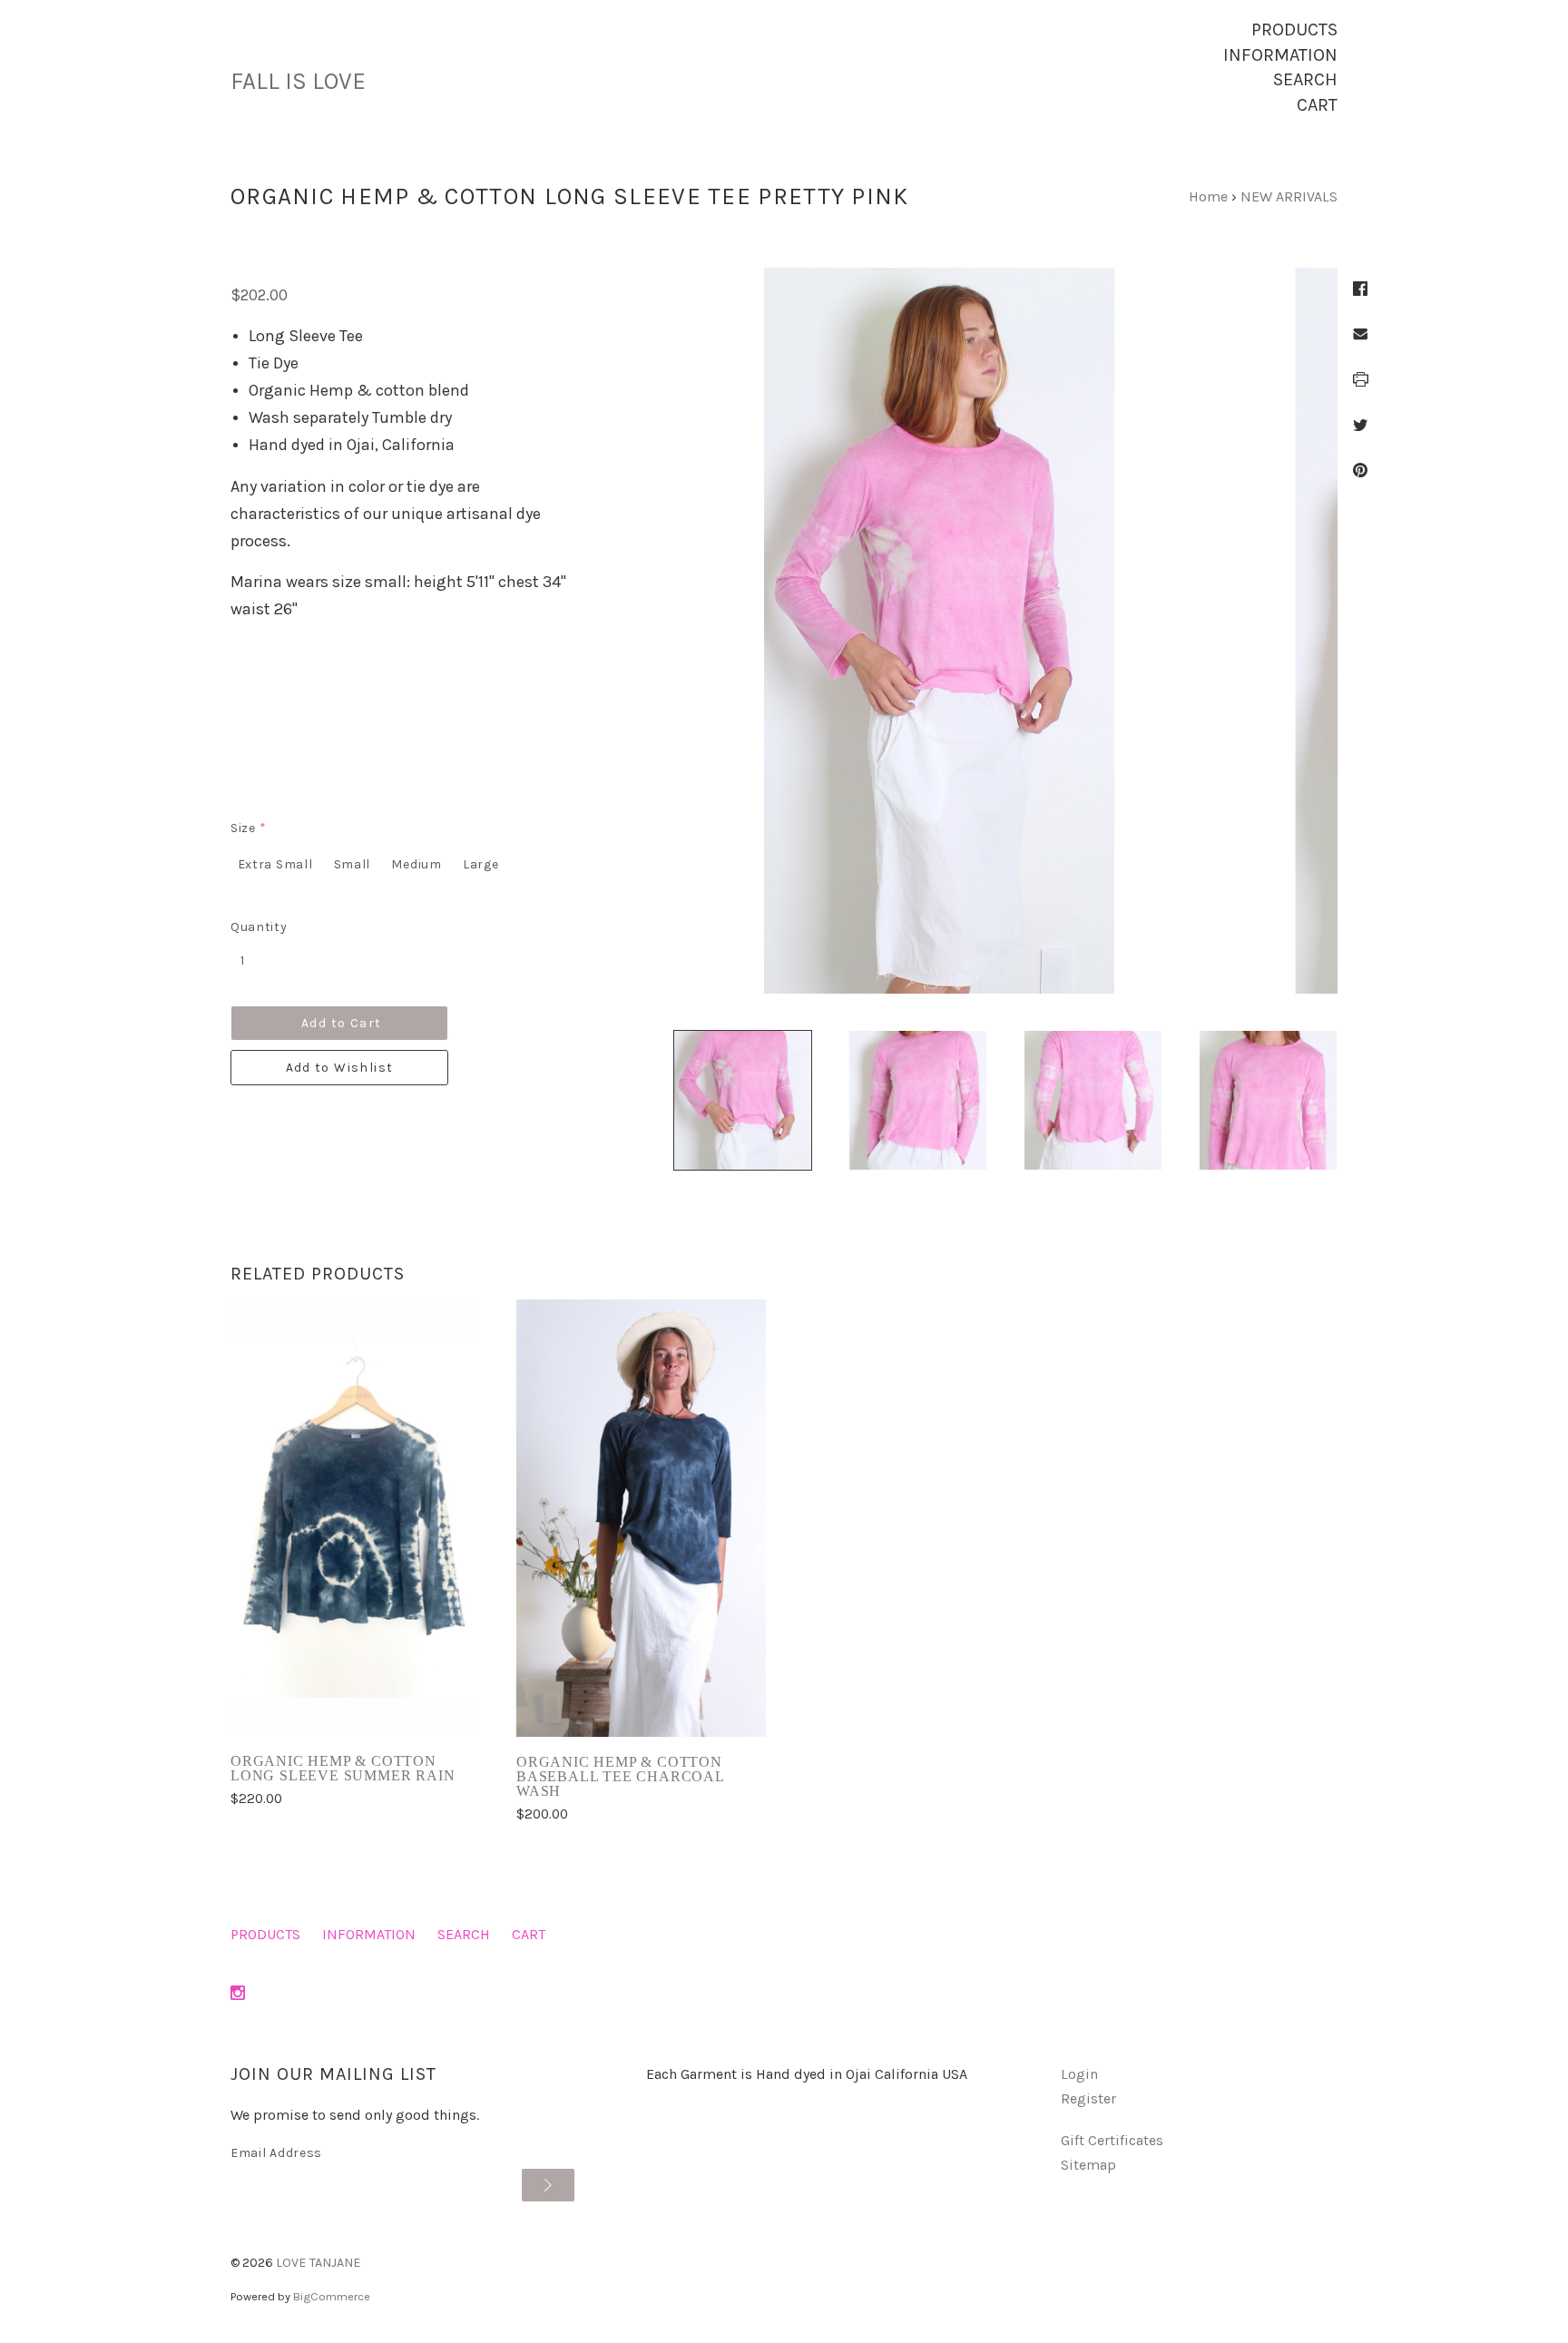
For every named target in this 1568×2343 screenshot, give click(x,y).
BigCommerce (332, 2296)
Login (1079, 2074)
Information (1280, 55)
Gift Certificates (1112, 2140)
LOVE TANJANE (318, 2263)
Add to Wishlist (340, 1068)
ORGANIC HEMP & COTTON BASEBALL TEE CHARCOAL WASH (620, 1776)
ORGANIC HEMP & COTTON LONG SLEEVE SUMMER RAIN (343, 1768)
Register (1088, 2098)
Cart (1317, 105)
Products (1294, 29)
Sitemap (1088, 2165)
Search (1305, 79)
